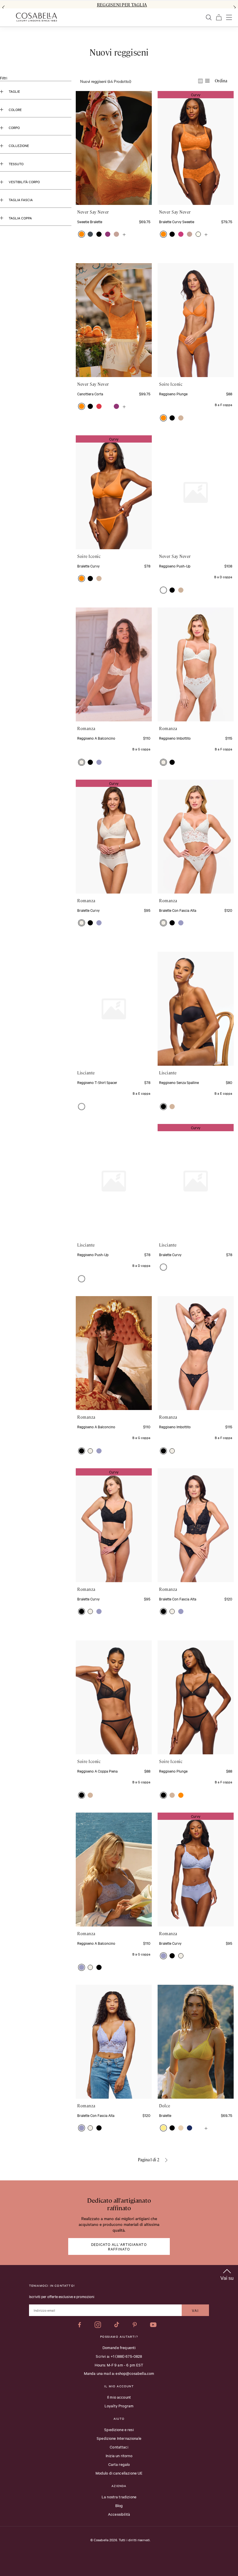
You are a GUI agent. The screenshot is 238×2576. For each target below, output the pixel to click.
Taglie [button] (14, 91)
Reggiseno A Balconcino (96, 738)
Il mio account (119, 2397)
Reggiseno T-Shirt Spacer (97, 1082)
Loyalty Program (119, 2406)
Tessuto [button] (16, 164)
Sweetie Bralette (90, 221)
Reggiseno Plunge (173, 394)
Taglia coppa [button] (20, 218)
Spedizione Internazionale (119, 2438)
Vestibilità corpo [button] (24, 182)
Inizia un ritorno (119, 2455)
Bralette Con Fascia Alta (178, 910)
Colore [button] (15, 110)
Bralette (165, 2115)
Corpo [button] (14, 128)
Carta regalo (119, 2464)
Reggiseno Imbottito (175, 738)
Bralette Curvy (88, 566)
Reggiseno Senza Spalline (179, 1082)
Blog (119, 2505)
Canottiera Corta (90, 394)
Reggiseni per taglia (122, 5)
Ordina (221, 81)
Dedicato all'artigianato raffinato (119, 2246)
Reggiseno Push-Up (175, 566)
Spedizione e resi (119, 2429)
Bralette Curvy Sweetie (177, 221)
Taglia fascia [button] (21, 200)
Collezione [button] (19, 145)
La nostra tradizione (119, 2497)
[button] (82, 234)
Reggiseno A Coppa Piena (97, 1771)
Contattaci (119, 2447)
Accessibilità (119, 2514)
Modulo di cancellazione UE (119, 2473)
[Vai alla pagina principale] (36, 17)
